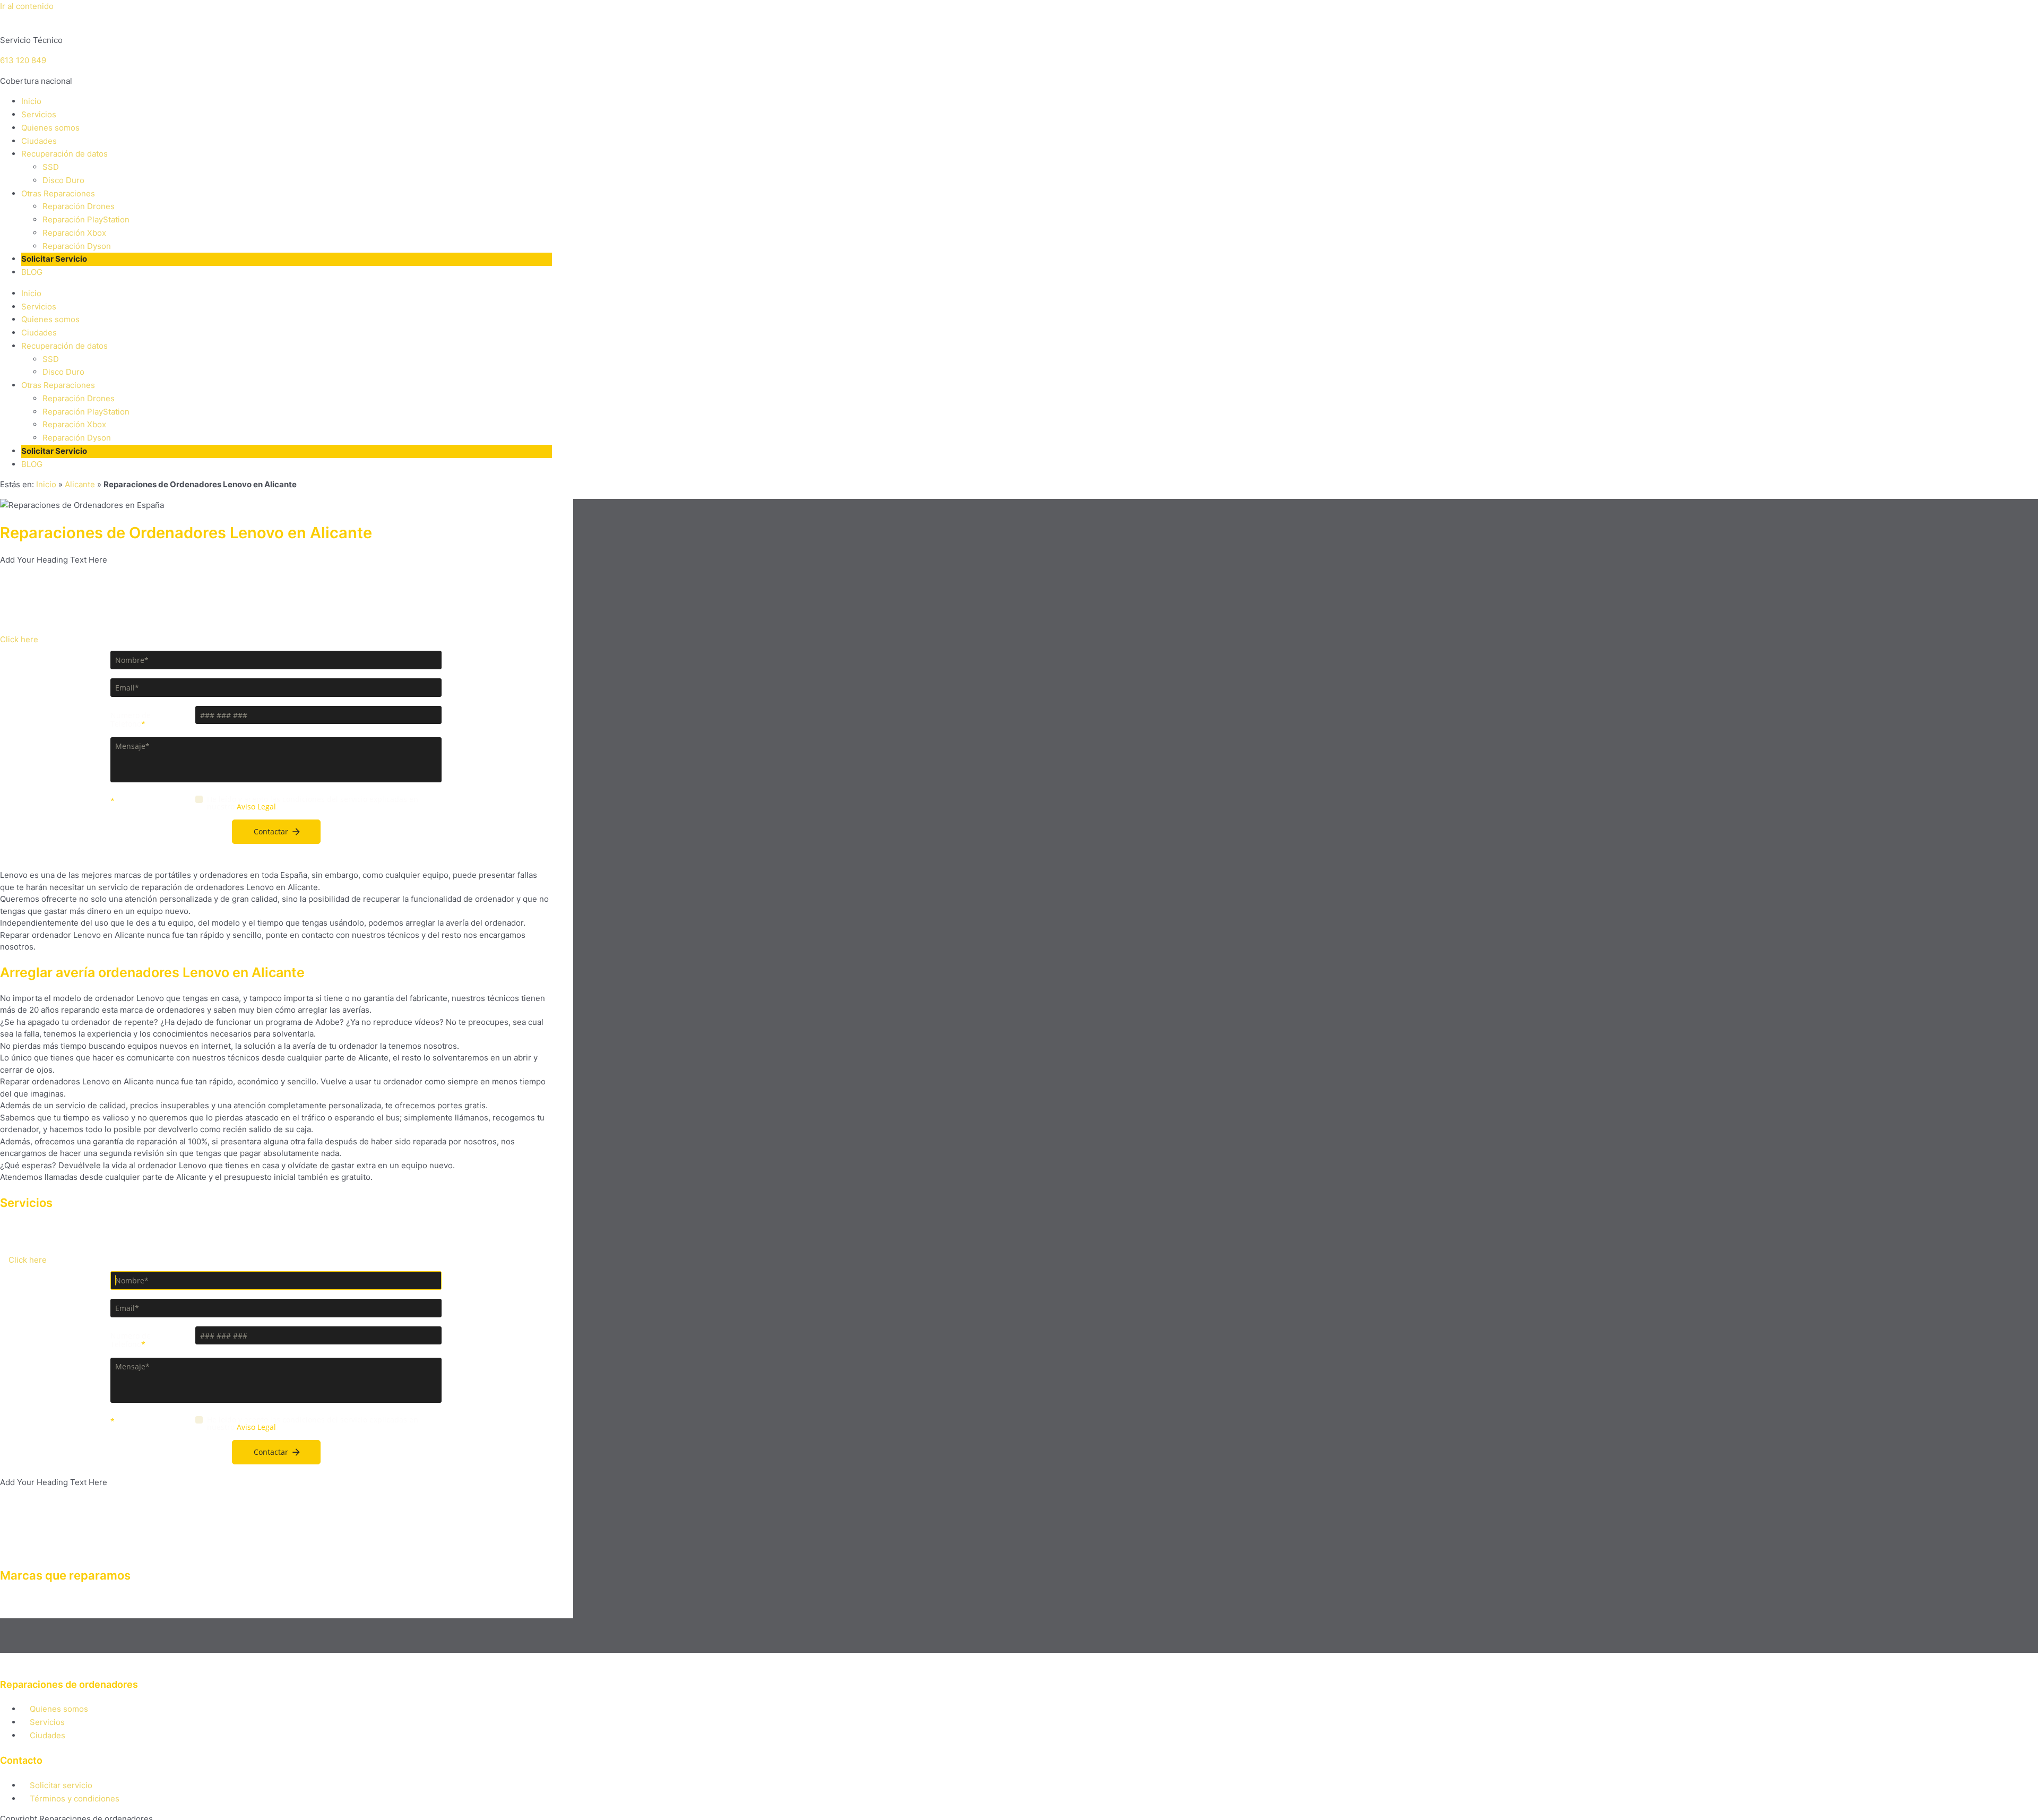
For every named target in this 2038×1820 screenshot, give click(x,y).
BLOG (32, 272)
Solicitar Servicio (54, 259)
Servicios (39, 114)
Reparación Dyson (77, 246)
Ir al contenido (27, 6)
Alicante (80, 484)
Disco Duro (63, 180)
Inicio (31, 101)
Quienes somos (50, 128)
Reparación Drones (79, 206)
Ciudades (39, 141)
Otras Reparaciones (58, 193)
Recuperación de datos (64, 154)
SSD (51, 167)
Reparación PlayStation (86, 219)
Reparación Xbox (74, 233)
